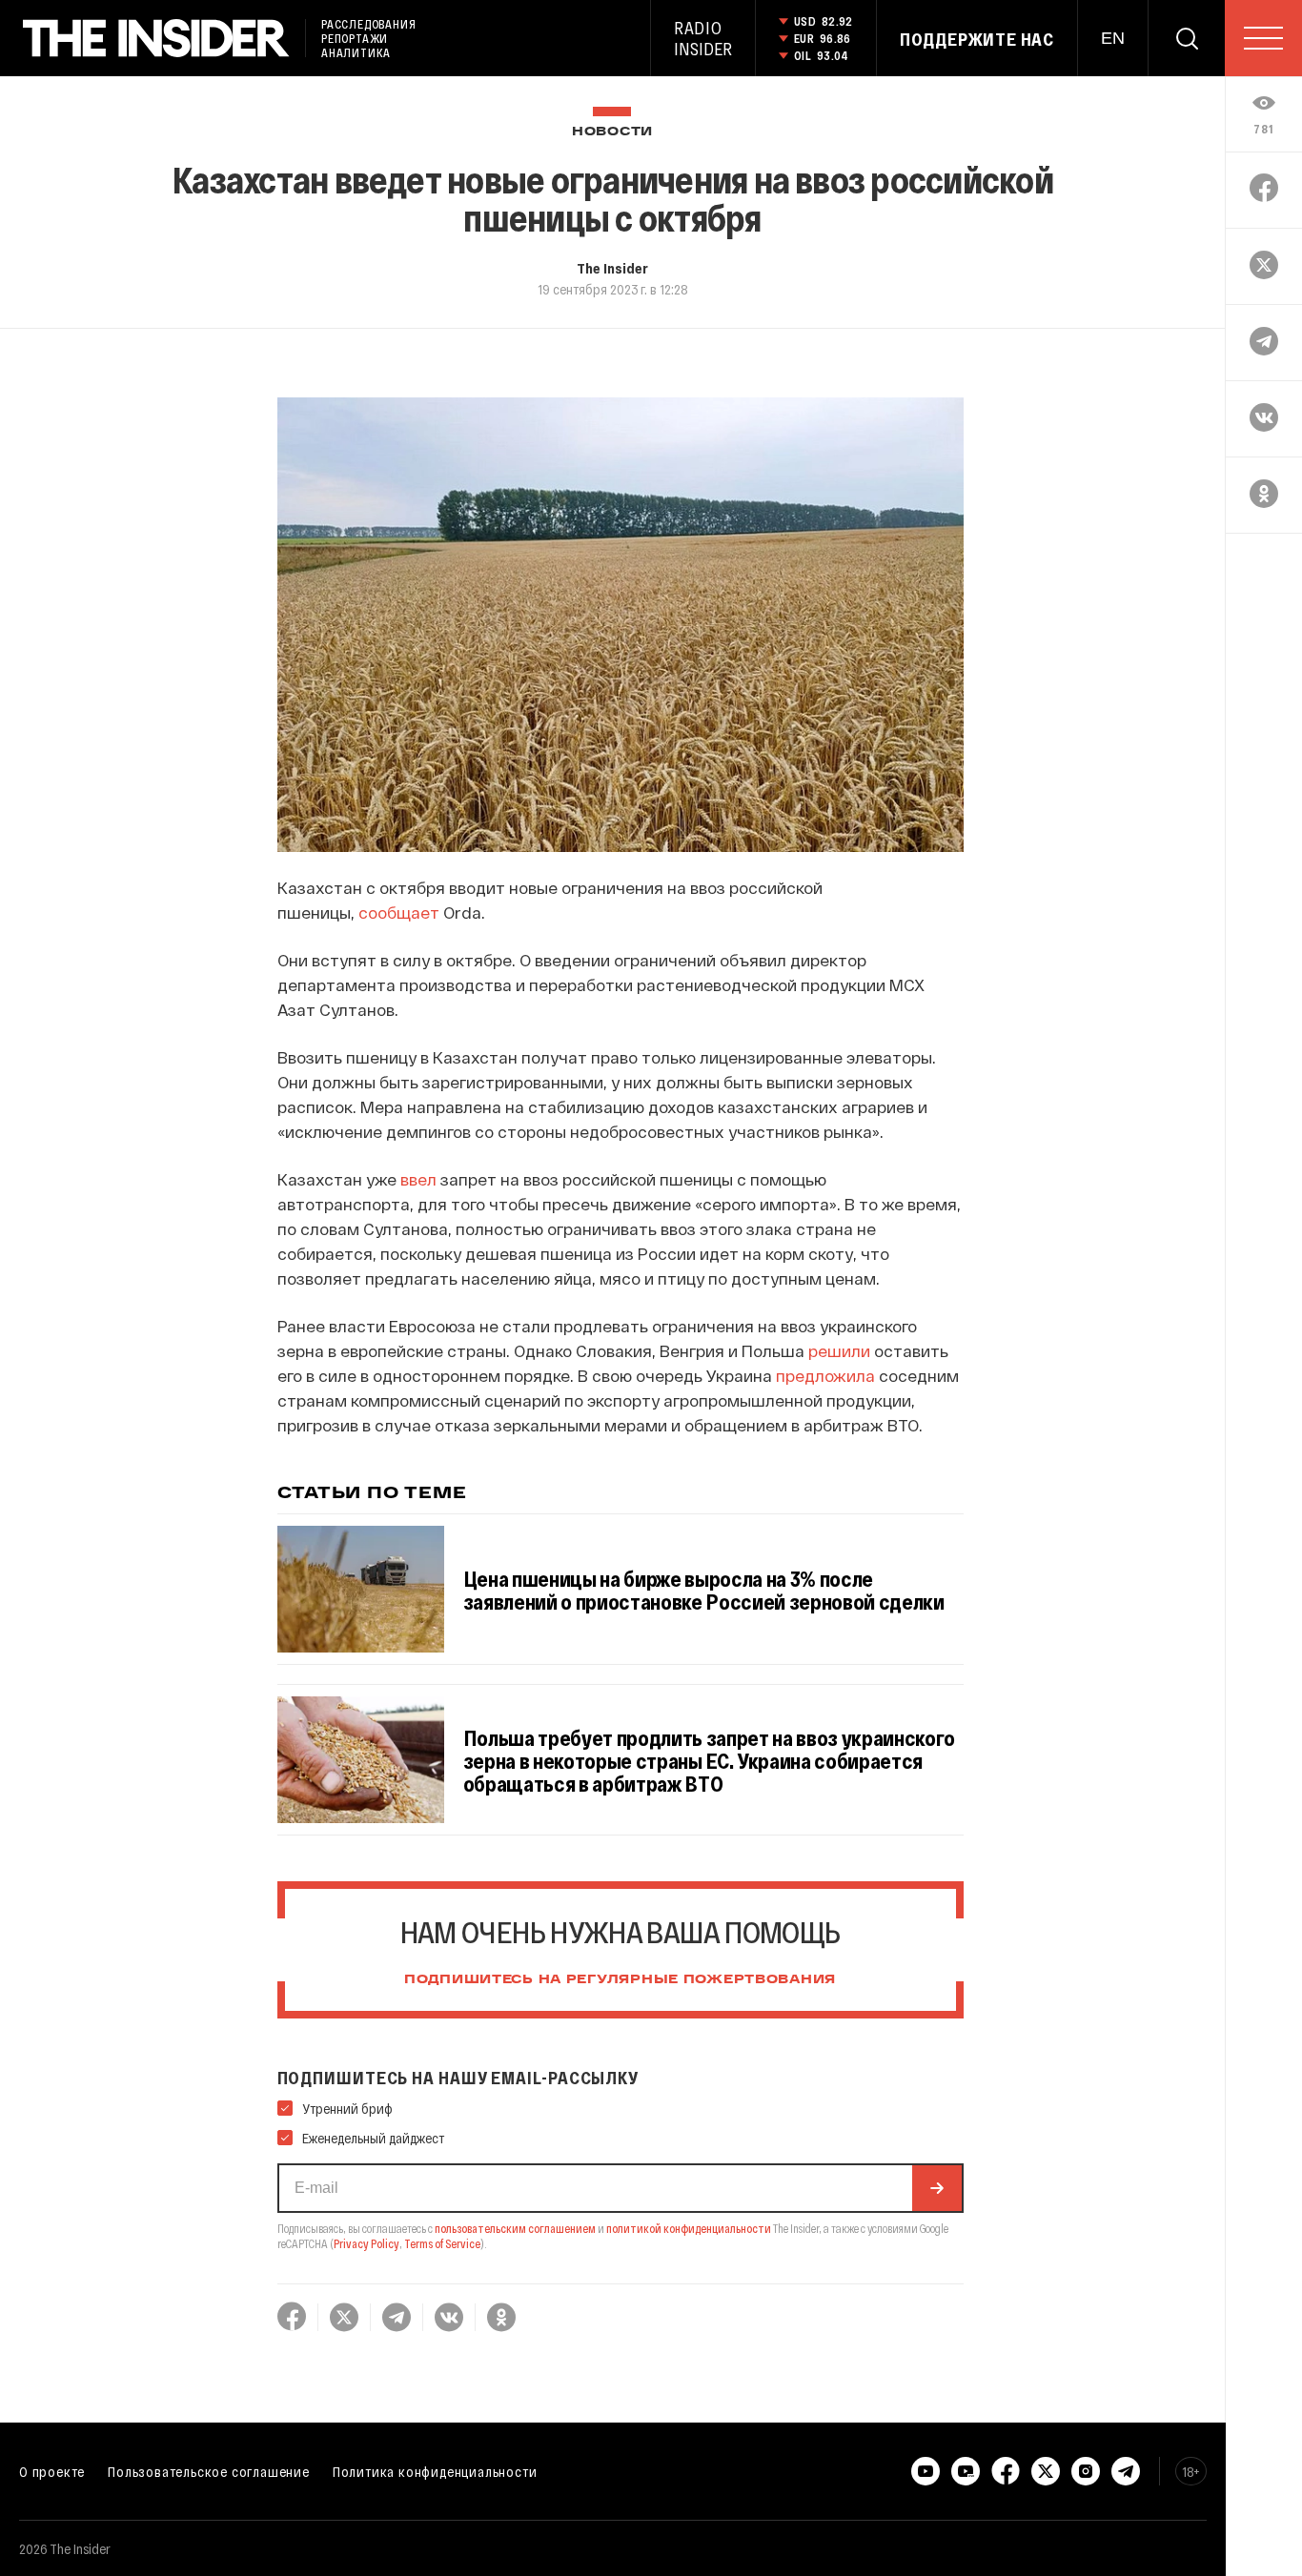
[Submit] (937, 2188)
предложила (825, 1375)
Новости (612, 132)
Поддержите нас (977, 39)
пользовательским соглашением (515, 2228)
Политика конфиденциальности (435, 2471)
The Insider (612, 268)
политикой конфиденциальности (689, 2228)
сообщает (399, 912)
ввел (418, 1179)
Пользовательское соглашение (209, 2471)
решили (839, 1350)
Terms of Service (442, 2243)
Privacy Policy (366, 2243)
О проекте (52, 2471)
